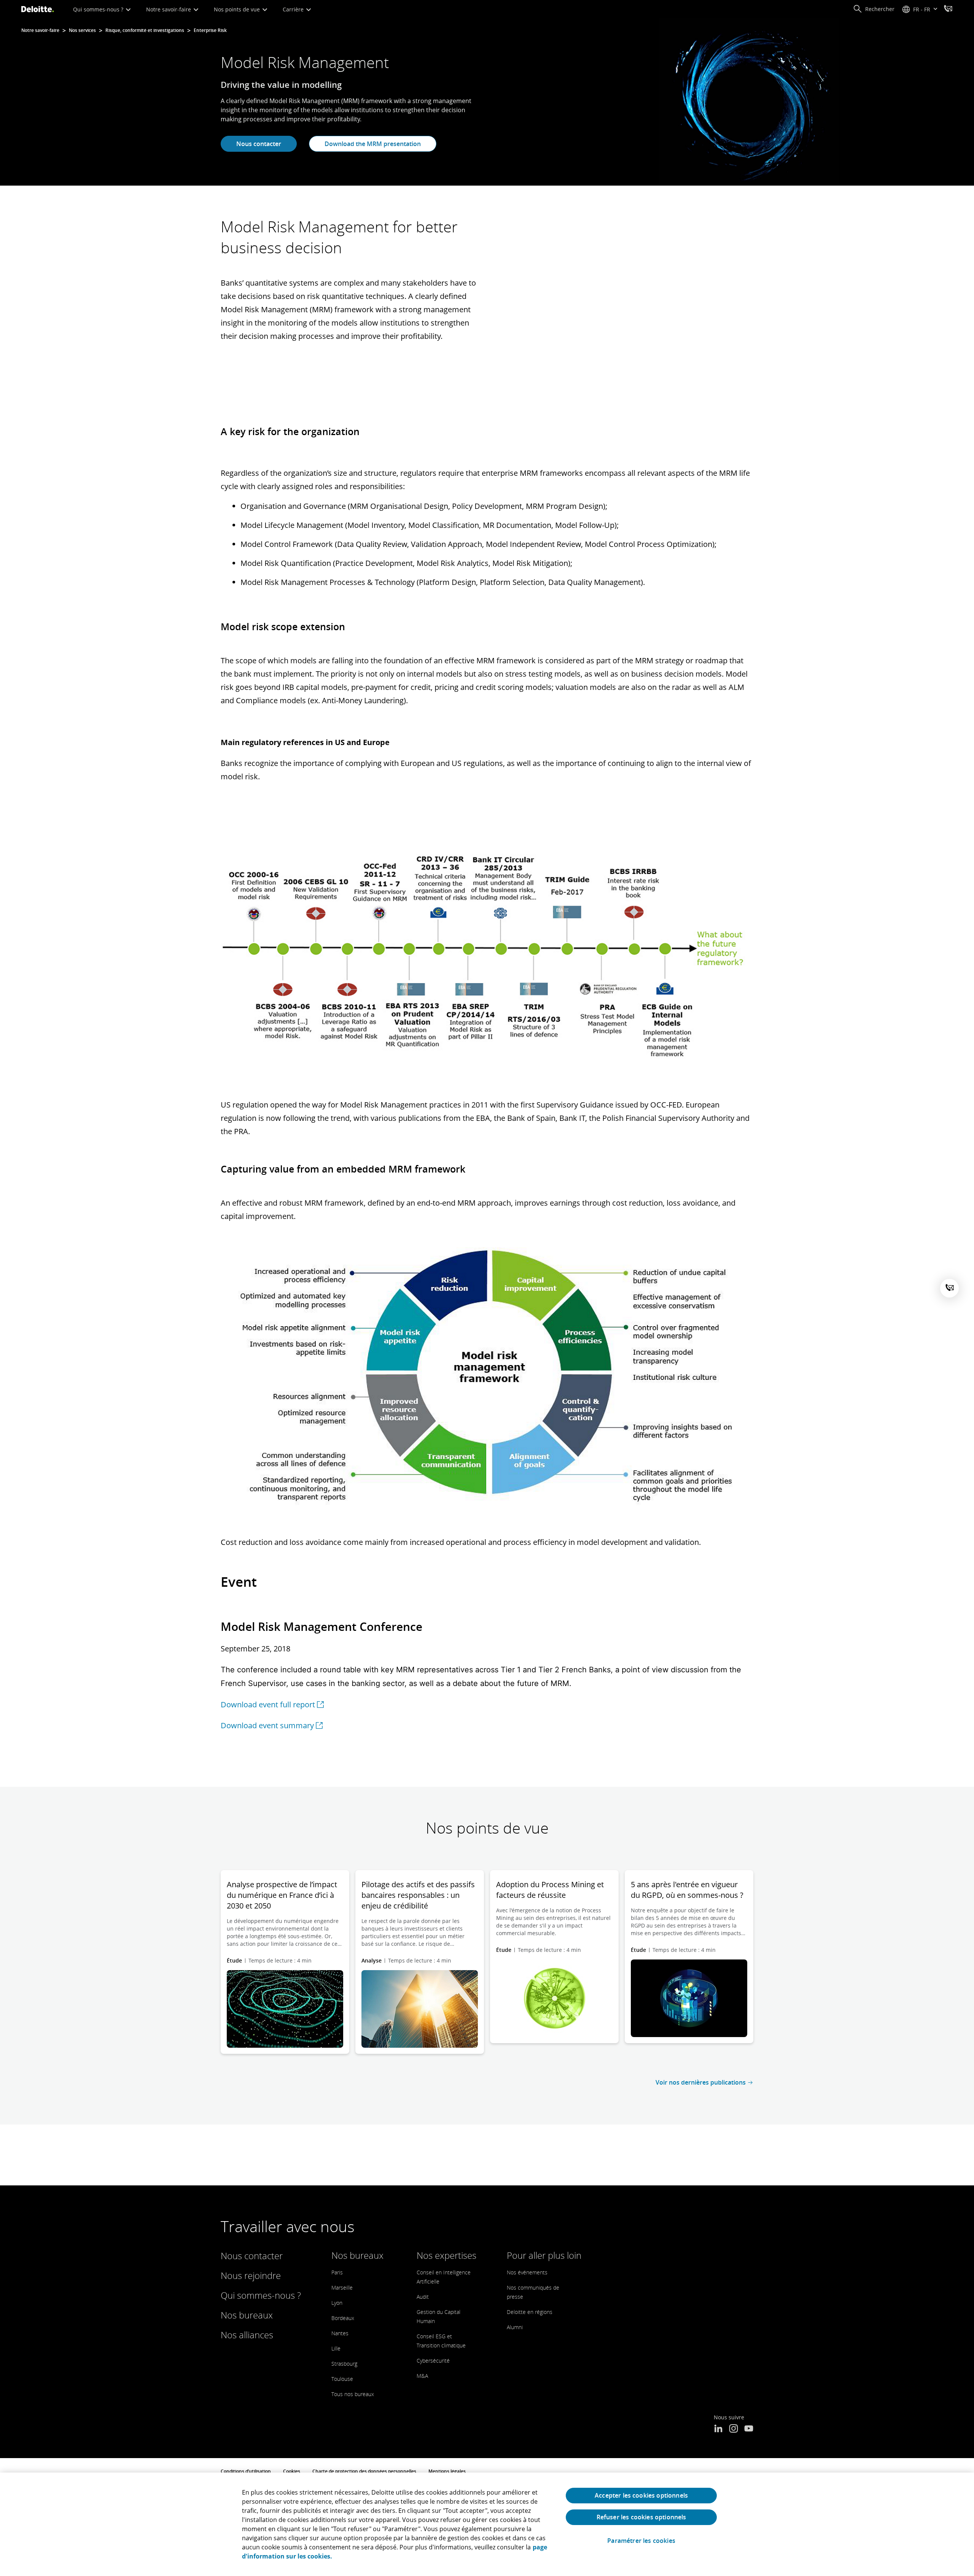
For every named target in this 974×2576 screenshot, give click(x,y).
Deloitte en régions (530, 2312)
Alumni (515, 2327)
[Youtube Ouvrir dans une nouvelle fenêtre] (749, 2429)
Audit (423, 2297)
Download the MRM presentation (373, 144)
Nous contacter (259, 144)
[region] (487, 2524)
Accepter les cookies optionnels (641, 2495)
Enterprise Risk (210, 30)
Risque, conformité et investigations (145, 30)
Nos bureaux (247, 2315)
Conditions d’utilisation (246, 2471)
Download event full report (268, 1704)
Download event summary (267, 1725)
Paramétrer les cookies (641, 2541)
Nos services (82, 30)
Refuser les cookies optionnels (641, 2517)
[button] (874, 9)
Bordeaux (343, 2318)
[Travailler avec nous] (948, 10)
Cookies (292, 2471)
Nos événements (527, 2272)
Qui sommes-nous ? (99, 9)
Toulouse (342, 2379)
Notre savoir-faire (169, 9)
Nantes (340, 2333)
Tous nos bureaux (353, 2394)
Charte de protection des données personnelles (364, 2471)
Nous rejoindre (251, 2275)
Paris (337, 2272)
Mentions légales (447, 2471)
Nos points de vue (238, 9)
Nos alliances (247, 2335)
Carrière (294, 9)
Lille (336, 2348)
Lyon (337, 2303)
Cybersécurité (433, 2361)
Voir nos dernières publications (701, 2082)
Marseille (342, 2288)
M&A (422, 2376)
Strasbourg (344, 2364)
